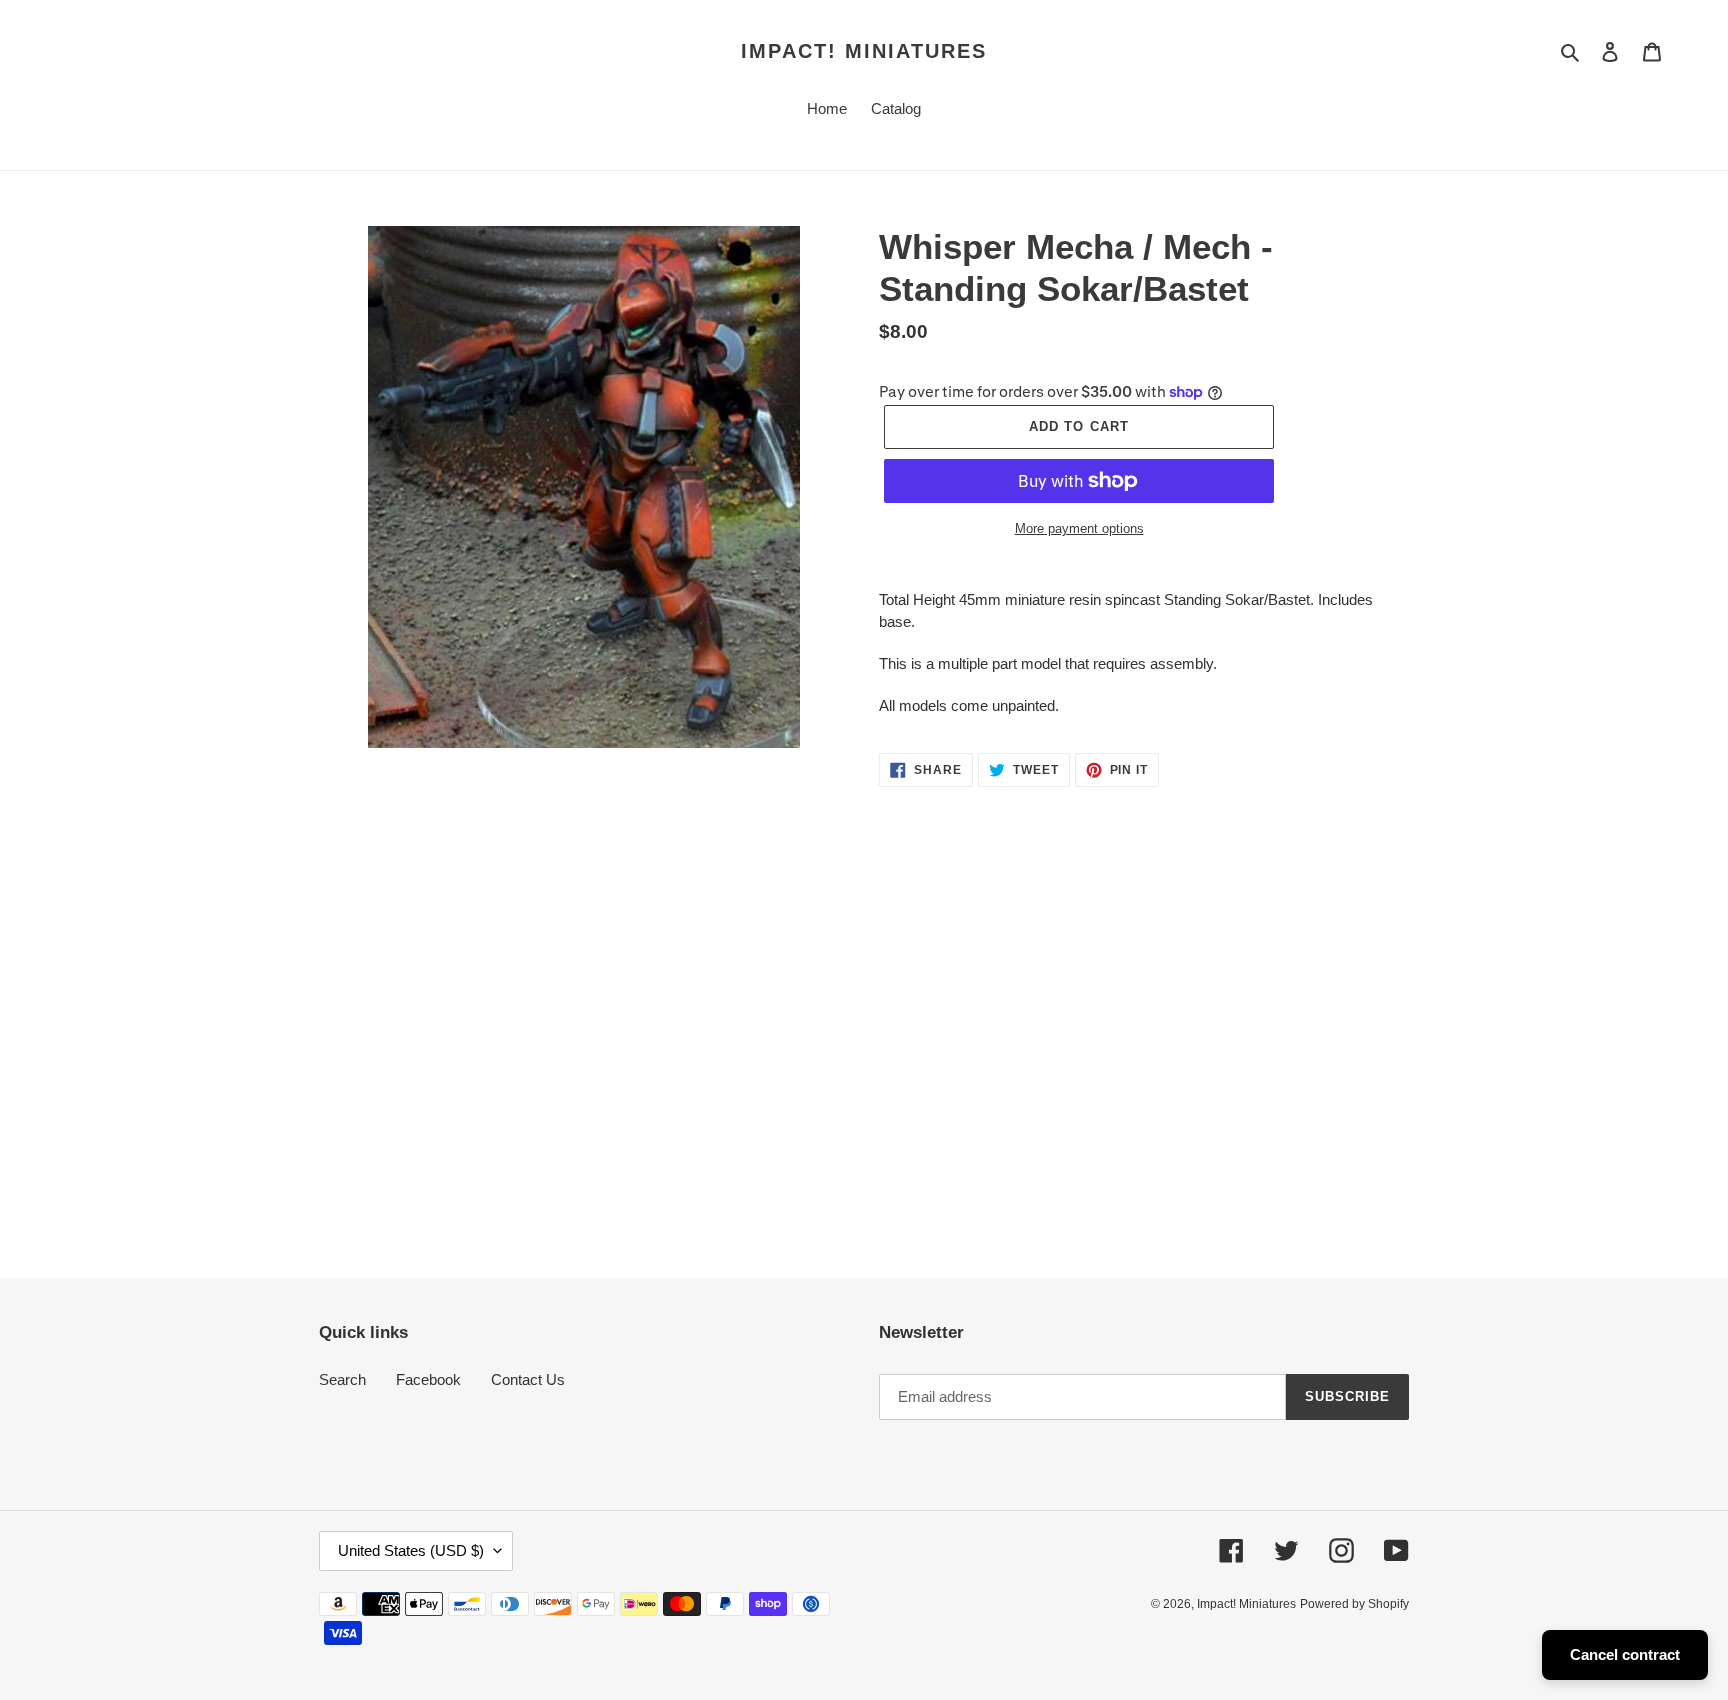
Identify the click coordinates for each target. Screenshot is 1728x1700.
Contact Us (528, 1379)
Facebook (428, 1379)
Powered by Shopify (1354, 1604)
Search (342, 1379)
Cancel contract (1625, 1654)
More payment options (1079, 528)
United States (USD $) (411, 1550)
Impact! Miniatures (864, 51)
